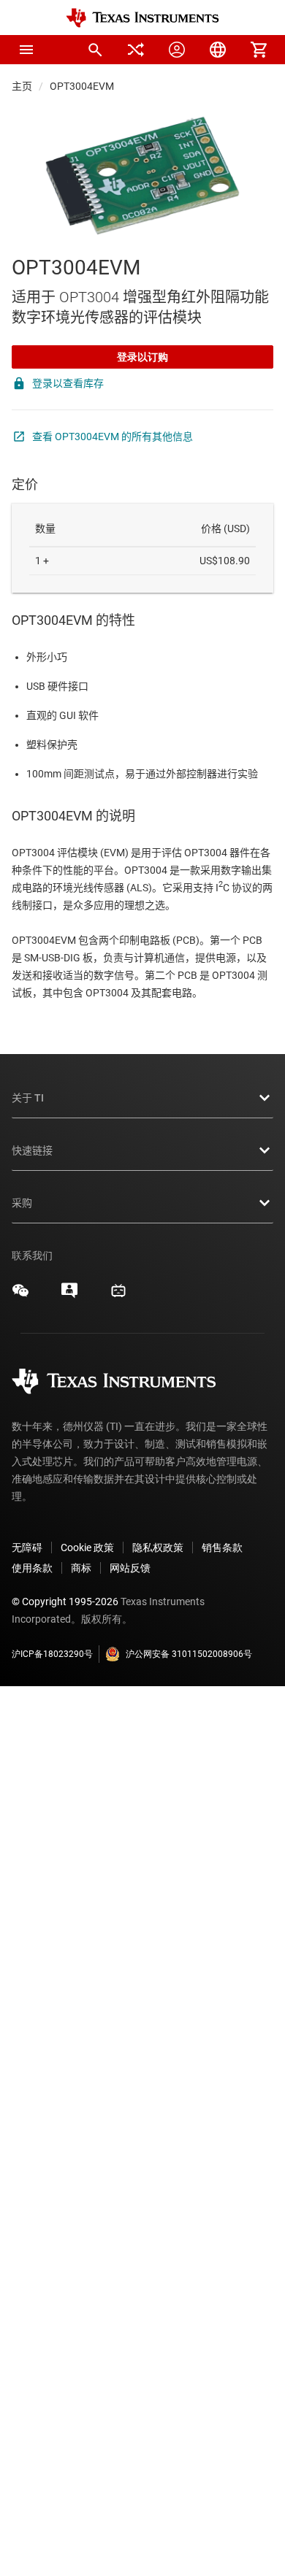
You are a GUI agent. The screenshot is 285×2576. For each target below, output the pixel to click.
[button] (26, 50)
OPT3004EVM (82, 86)
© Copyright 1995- (65, 1602)
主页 (22, 86)
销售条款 (222, 1547)
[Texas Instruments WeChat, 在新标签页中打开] (20, 1296)
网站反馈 (130, 1568)
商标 (81, 1568)
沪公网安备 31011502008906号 (189, 1654)
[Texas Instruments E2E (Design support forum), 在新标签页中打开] (69, 1296)
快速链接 (32, 1150)
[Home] (142, 18)
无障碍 (27, 1547)
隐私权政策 (158, 1547)
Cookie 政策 (87, 1547)
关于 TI (28, 1098)
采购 (22, 1203)
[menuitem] (95, 50)
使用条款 (32, 1568)
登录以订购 (142, 357)
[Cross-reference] (136, 50)
